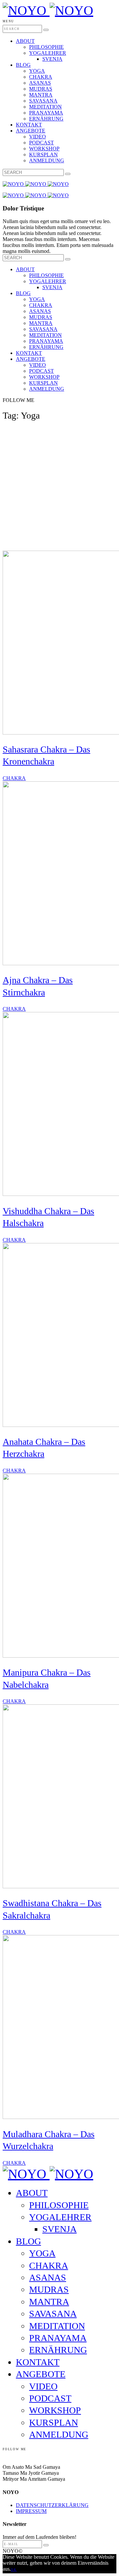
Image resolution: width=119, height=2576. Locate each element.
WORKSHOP (44, 149)
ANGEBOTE (31, 131)
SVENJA (52, 59)
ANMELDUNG (47, 160)
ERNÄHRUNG (46, 119)
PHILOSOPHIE (46, 47)
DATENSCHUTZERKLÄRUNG (52, 2505)
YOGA (37, 71)
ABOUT (25, 41)
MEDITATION (45, 107)
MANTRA (41, 95)
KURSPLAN (43, 155)
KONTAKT (29, 125)
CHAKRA (41, 77)
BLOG (23, 65)
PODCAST (41, 143)
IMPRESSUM (31, 2511)
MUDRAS (41, 89)
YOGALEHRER (48, 53)
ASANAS (40, 83)
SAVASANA (43, 101)
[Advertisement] (59, 488)
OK (14, 2570)
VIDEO (38, 137)
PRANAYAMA (46, 113)
